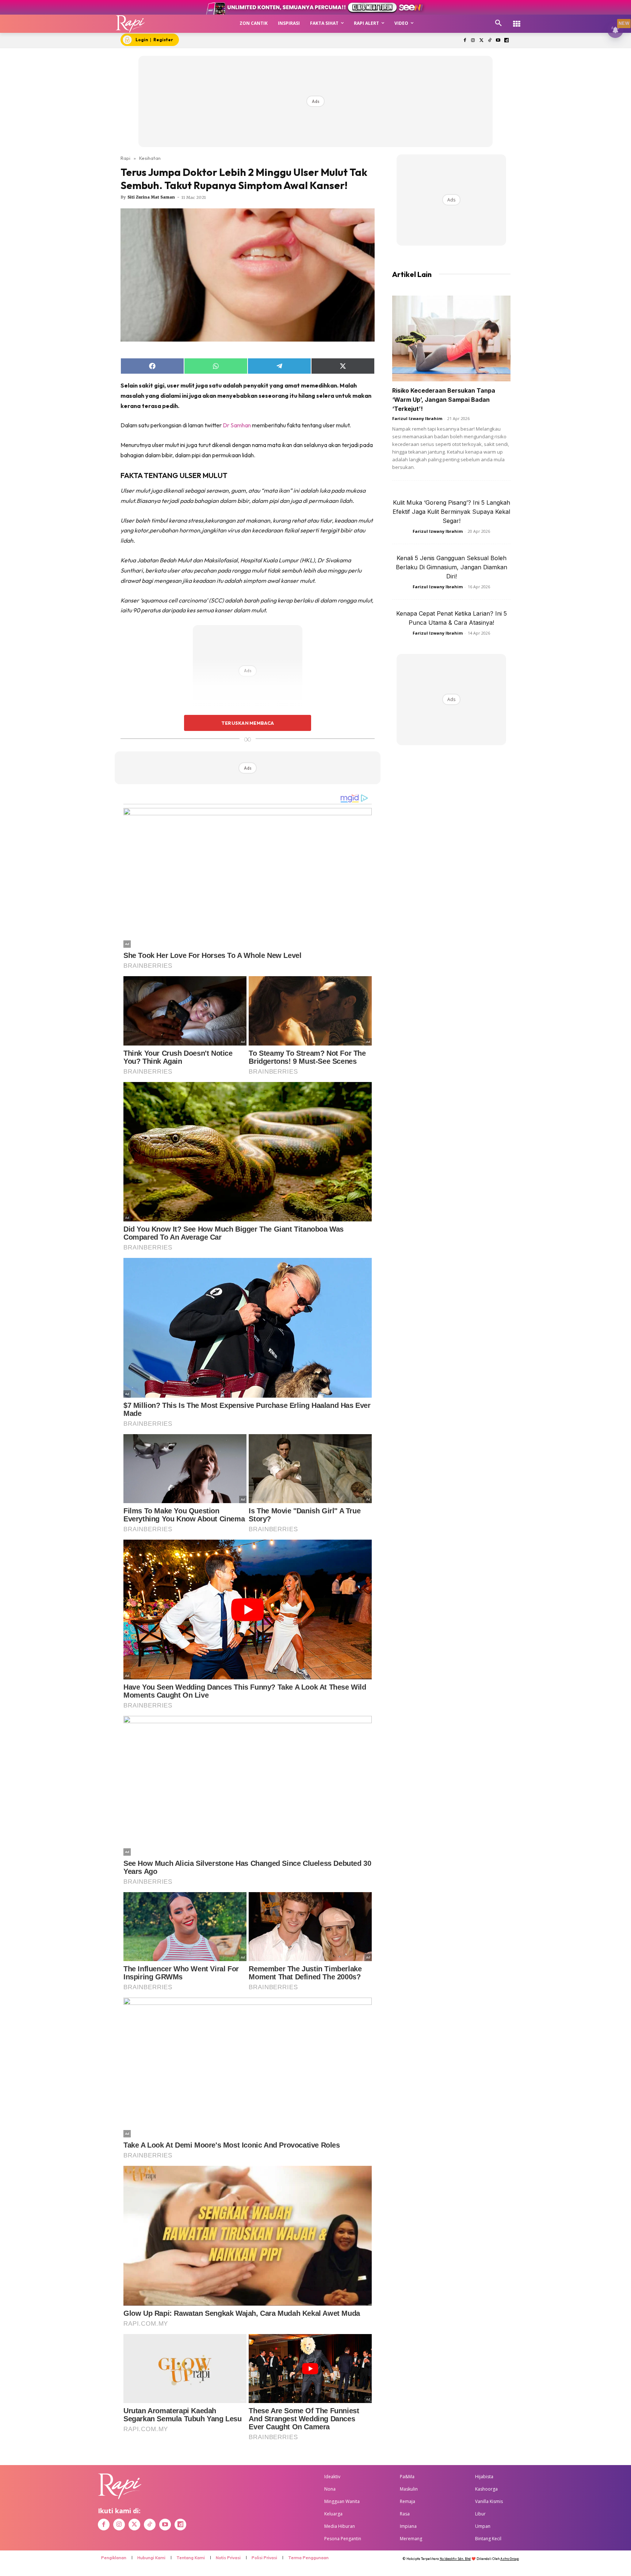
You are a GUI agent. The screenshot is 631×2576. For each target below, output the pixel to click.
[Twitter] (481, 41)
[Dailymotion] (506, 41)
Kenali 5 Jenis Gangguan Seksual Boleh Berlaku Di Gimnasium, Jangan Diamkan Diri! (452, 567)
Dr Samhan (237, 425)
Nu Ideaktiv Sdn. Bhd (455, 2559)
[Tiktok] (490, 41)
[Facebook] (465, 41)
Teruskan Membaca (248, 723)
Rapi (125, 158)
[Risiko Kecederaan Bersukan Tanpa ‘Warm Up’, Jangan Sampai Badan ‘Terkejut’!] (451, 338)
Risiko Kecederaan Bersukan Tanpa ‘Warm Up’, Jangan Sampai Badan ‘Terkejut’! (444, 400)
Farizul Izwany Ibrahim (417, 418)
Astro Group (510, 2559)
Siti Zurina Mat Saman (151, 197)
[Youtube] (498, 41)
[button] (498, 23)
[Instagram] (473, 41)
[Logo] (131, 24)
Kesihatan (150, 158)
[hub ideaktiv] (517, 20)
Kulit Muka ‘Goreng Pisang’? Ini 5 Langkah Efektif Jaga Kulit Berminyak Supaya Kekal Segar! (451, 512)
